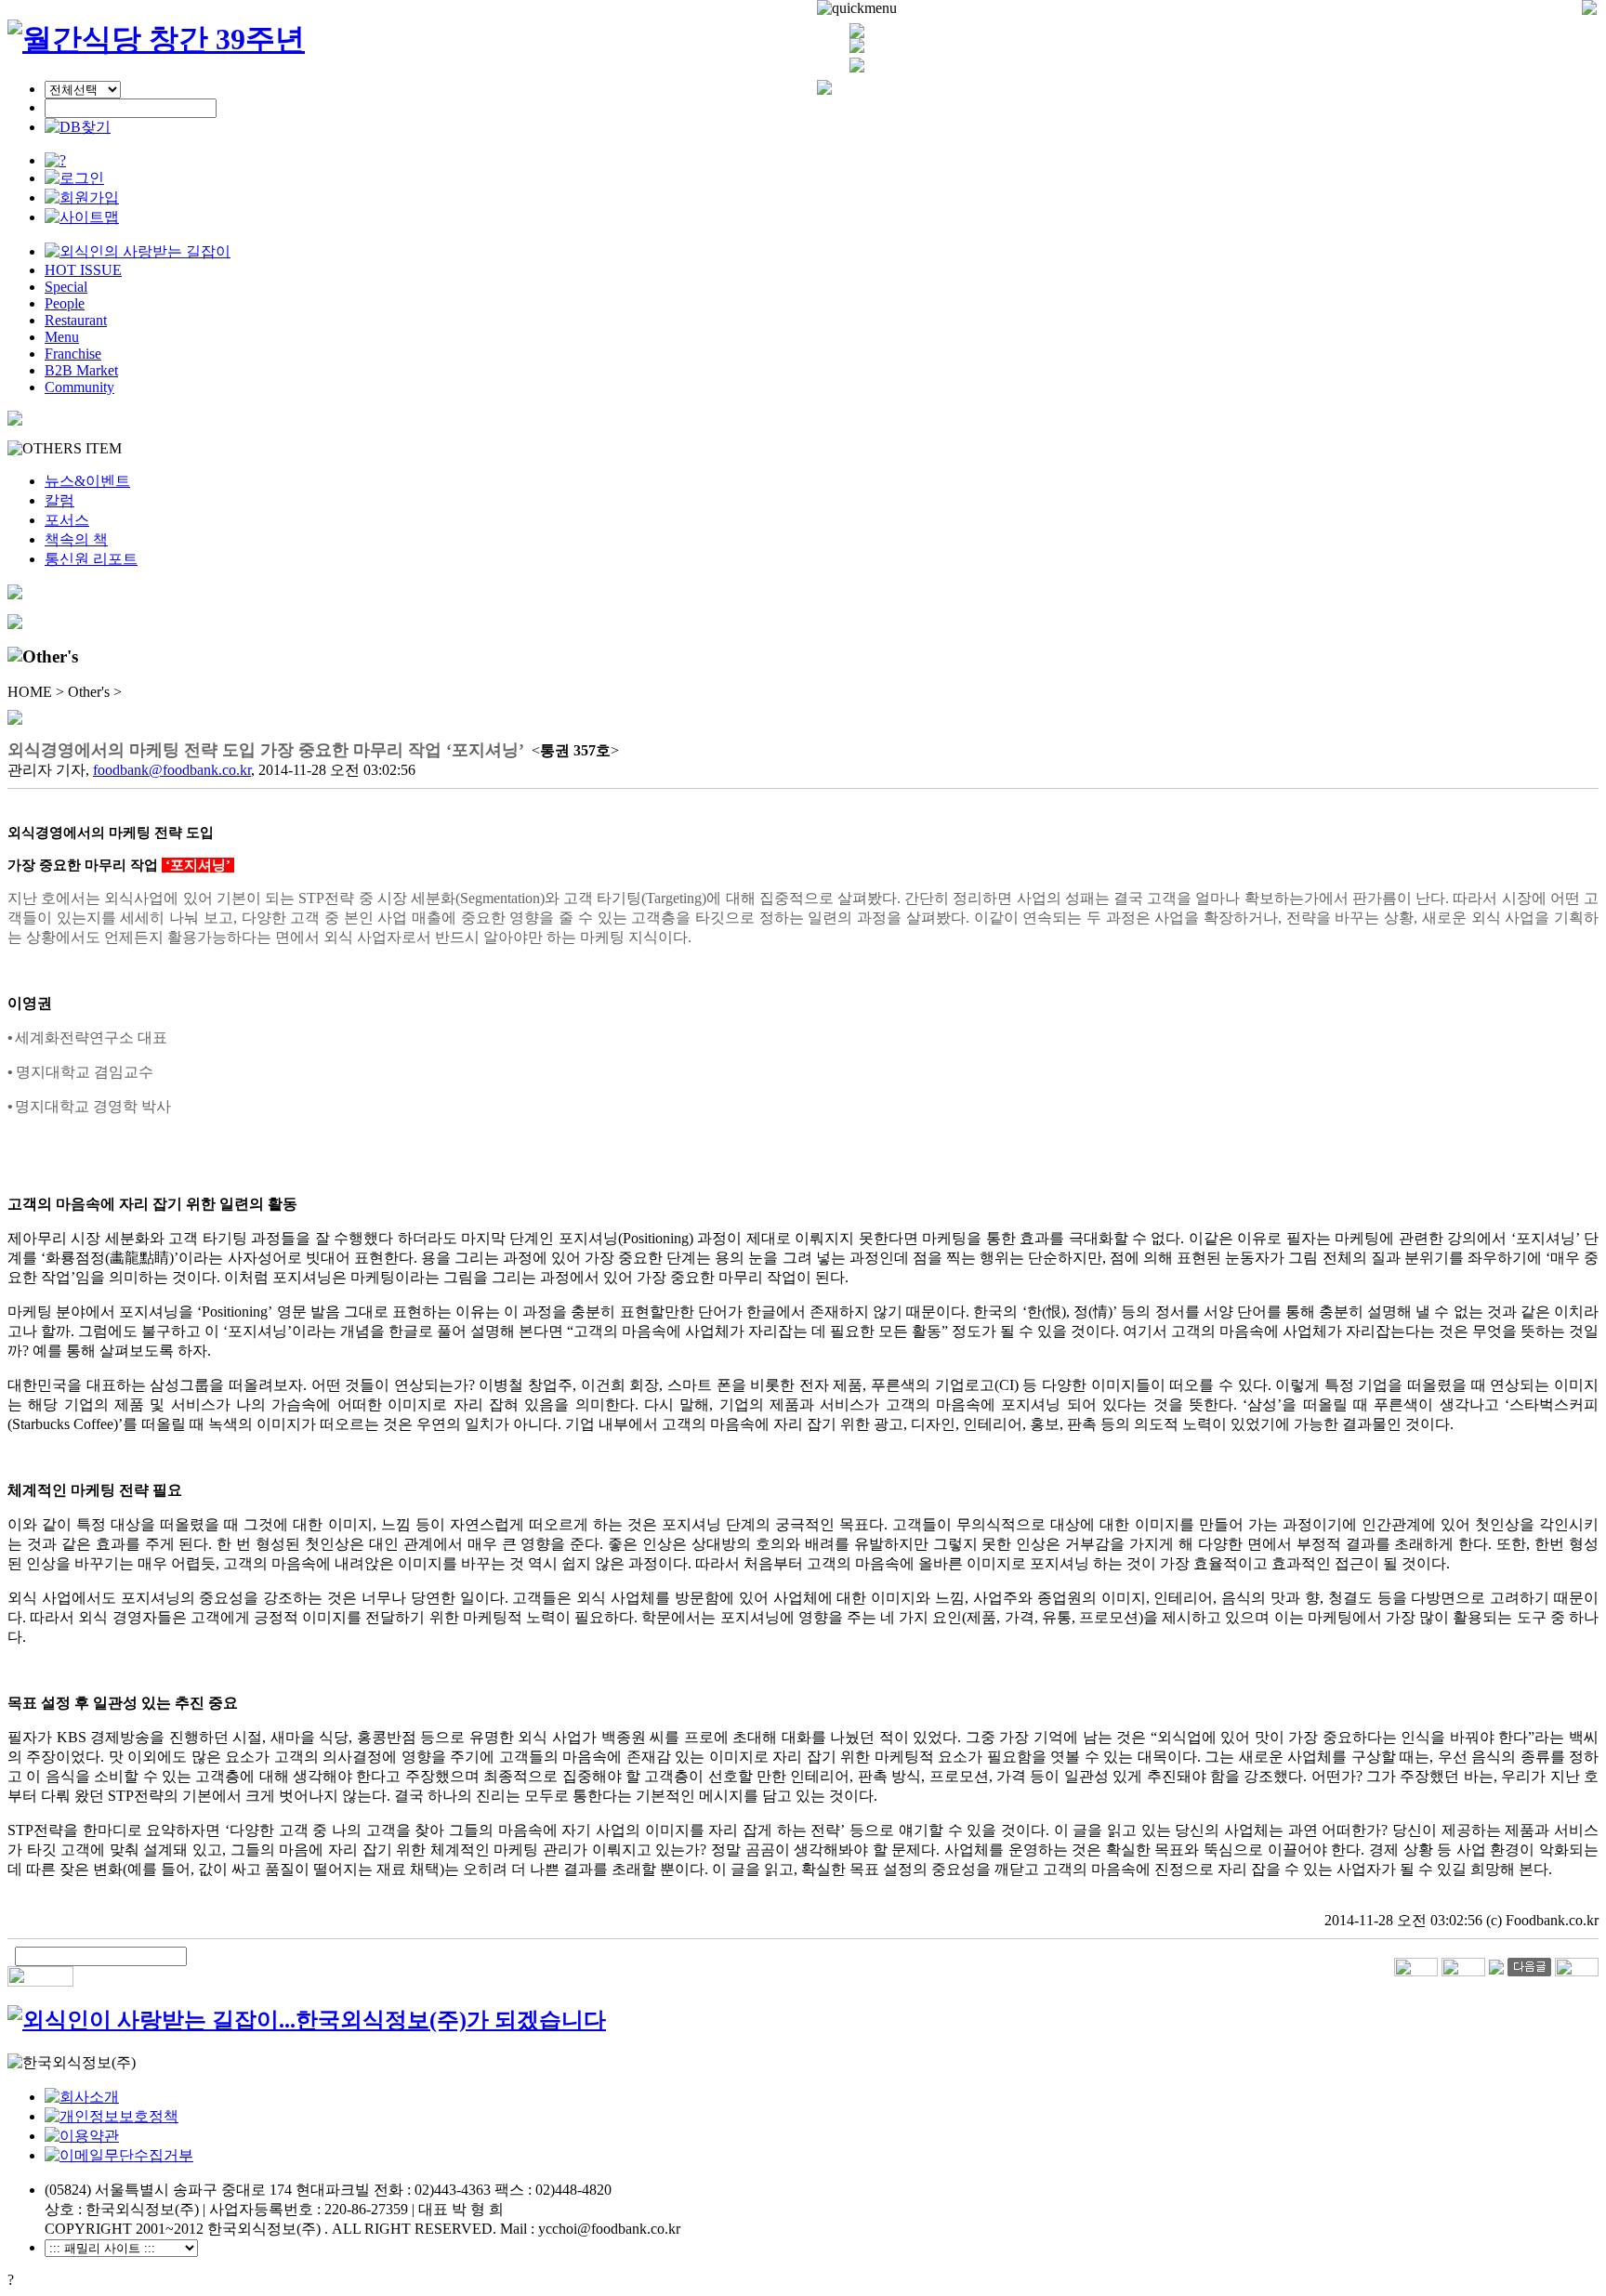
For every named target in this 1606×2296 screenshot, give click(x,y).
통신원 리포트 (91, 559)
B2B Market (81, 370)
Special (66, 287)
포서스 (67, 520)
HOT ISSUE (83, 270)
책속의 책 (76, 539)
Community (79, 387)
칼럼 (59, 500)
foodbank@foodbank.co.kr (172, 770)
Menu (62, 337)
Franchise (73, 354)
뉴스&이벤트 (87, 481)
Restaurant (76, 320)
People (65, 303)
